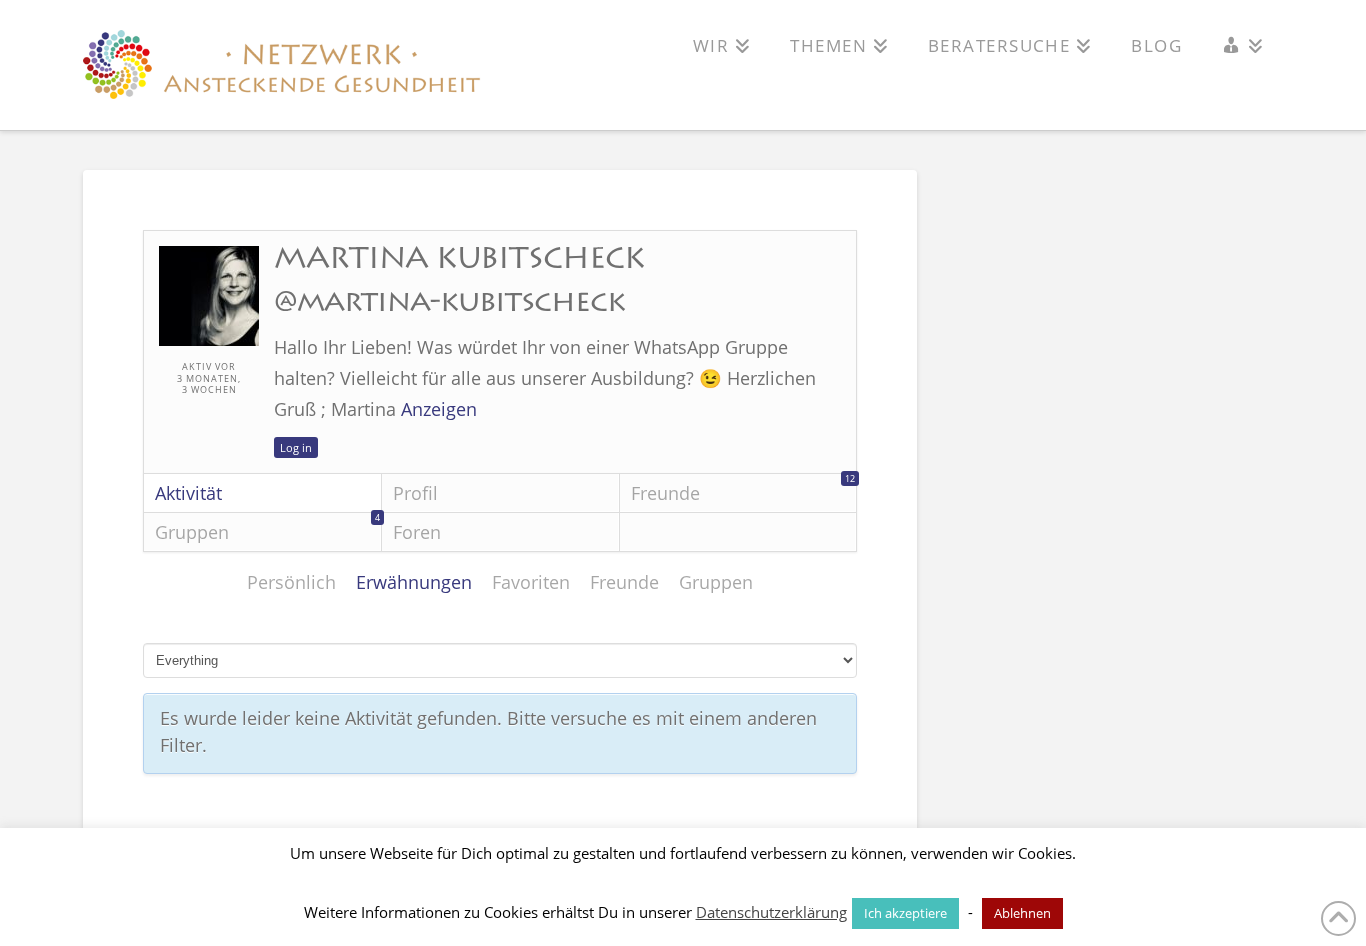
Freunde (743, 489)
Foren (417, 532)
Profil (415, 493)
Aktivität (188, 493)
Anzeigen (439, 409)
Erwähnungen (414, 582)
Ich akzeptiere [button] (905, 913)
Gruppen (267, 528)
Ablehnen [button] (1022, 913)
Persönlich (291, 582)
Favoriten (531, 582)
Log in (296, 447)
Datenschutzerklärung (771, 912)
